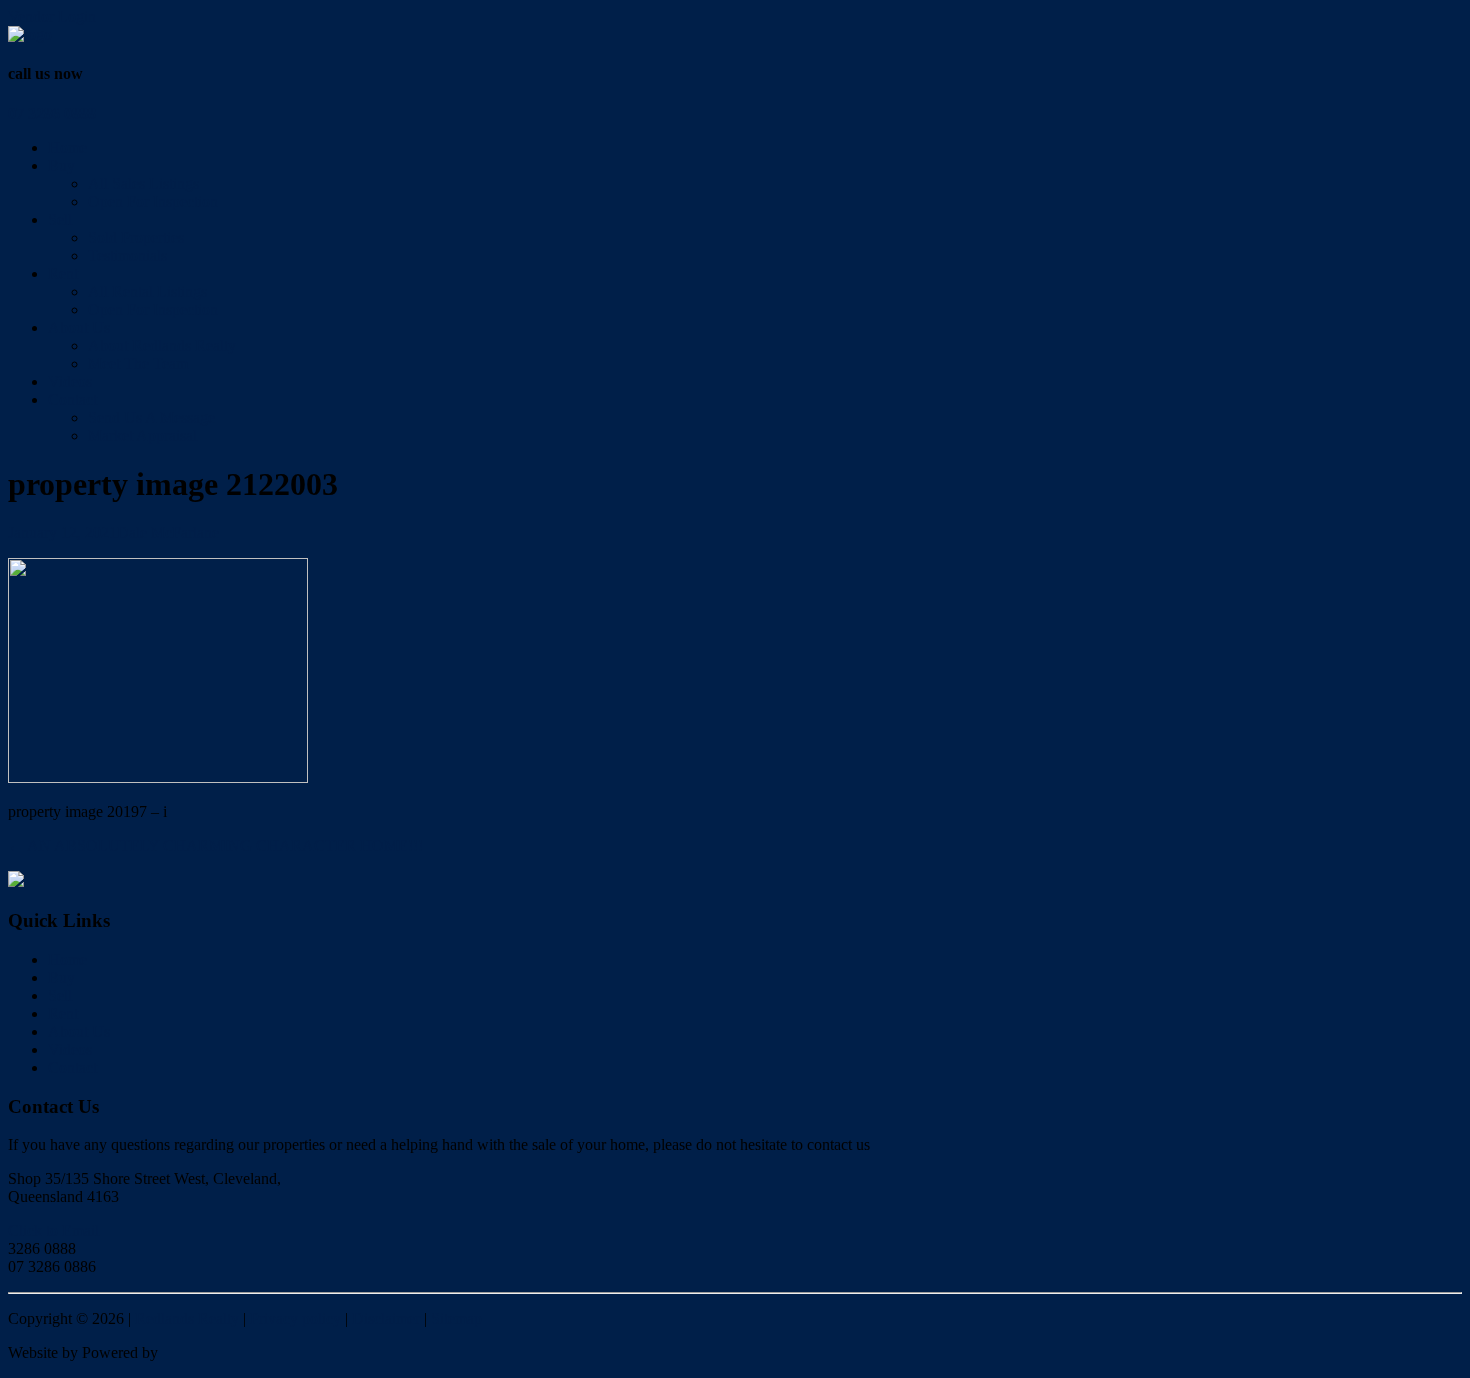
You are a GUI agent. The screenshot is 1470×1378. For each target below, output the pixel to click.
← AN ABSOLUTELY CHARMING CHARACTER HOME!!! (215, 845)
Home (67, 147)
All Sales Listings (143, 183)
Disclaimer (386, 1318)
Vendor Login (52, 16)
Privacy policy (295, 1318)
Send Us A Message (151, 417)
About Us (79, 327)
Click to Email (53, 1230)
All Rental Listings (147, 291)
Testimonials (127, 255)
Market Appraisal (142, 435)
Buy (61, 165)
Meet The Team (138, 363)
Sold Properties (136, 237)
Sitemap (456, 1318)
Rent (63, 273)
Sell (60, 219)
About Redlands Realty (162, 345)
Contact (72, 399)
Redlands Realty (187, 1318)
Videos (70, 381)
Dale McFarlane (168, 532)
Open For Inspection (153, 201)
